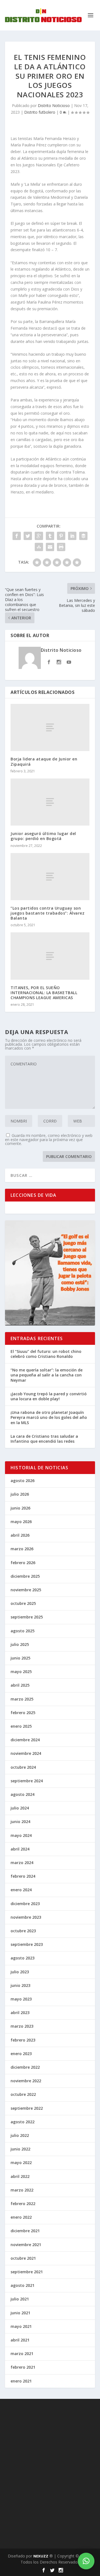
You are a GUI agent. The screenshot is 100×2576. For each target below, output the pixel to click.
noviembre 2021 (26, 2245)
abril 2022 (20, 2176)
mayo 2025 (21, 1672)
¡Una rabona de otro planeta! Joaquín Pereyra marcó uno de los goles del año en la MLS (49, 1417)
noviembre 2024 (26, 1753)
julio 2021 (20, 2299)
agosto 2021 (22, 2285)
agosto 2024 (22, 1794)
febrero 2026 (23, 1563)
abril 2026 (20, 1535)
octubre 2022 (23, 2094)
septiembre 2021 (27, 2272)
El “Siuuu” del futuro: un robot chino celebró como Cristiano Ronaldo (46, 1354)
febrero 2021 (23, 2367)
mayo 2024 (21, 1835)
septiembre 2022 (27, 2108)
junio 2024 (20, 1822)
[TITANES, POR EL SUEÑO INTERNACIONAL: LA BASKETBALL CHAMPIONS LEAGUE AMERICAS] (50, 956)
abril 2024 (20, 1849)
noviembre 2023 (26, 1917)
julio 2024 (20, 1808)
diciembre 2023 (25, 1904)
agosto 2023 (22, 1958)
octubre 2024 (23, 1767)
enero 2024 (21, 1890)
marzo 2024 (22, 1863)
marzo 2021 (22, 2354)
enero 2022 (21, 2217)
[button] (86, 2561)
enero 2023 (21, 2054)
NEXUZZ (41, 2556)
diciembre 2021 (25, 2231)
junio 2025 (20, 1658)
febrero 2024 (23, 1876)
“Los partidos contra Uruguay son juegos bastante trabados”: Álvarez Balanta (47, 913)
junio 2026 (20, 1508)
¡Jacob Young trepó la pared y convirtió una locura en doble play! (49, 1396)
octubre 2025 (23, 1603)
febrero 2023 (23, 2040)
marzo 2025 (22, 1699)
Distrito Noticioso (54, 105)
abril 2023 (20, 2013)
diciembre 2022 (25, 2067)
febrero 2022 (23, 2204)
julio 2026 (20, 1494)
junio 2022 (20, 2149)
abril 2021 (20, 2340)
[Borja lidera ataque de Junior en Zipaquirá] (50, 727)
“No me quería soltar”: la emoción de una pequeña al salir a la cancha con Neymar (47, 1375)
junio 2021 (20, 2313)
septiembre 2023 (27, 1944)
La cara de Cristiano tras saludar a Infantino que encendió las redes (44, 1439)
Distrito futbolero (40, 112)
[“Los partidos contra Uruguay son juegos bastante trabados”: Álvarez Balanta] (50, 877)
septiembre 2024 (27, 1781)
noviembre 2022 (26, 2081)
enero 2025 (21, 1726)
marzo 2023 (22, 2026)
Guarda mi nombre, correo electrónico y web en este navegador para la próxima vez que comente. (49, 1139)
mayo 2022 (21, 2163)
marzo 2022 (22, 2190)
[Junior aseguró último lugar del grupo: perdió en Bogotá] (50, 802)
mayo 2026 (21, 1522)
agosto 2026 (22, 1481)
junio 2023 (20, 1985)
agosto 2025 (22, 1631)
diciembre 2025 (25, 1576)
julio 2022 (20, 2135)
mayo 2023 (21, 1999)
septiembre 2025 (27, 1617)
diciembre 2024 (25, 1740)
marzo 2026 (22, 1549)
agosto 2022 (22, 2122)
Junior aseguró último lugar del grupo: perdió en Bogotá (43, 836)
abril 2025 (20, 1685)
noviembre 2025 (26, 1590)
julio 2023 (20, 1972)
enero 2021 (21, 2381)
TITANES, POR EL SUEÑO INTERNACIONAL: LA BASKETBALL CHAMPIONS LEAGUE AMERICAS (44, 993)
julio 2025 (20, 1644)
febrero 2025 (23, 1713)
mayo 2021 (21, 2326)
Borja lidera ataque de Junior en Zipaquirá (44, 761)
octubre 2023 (23, 1931)
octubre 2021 (23, 2258)
